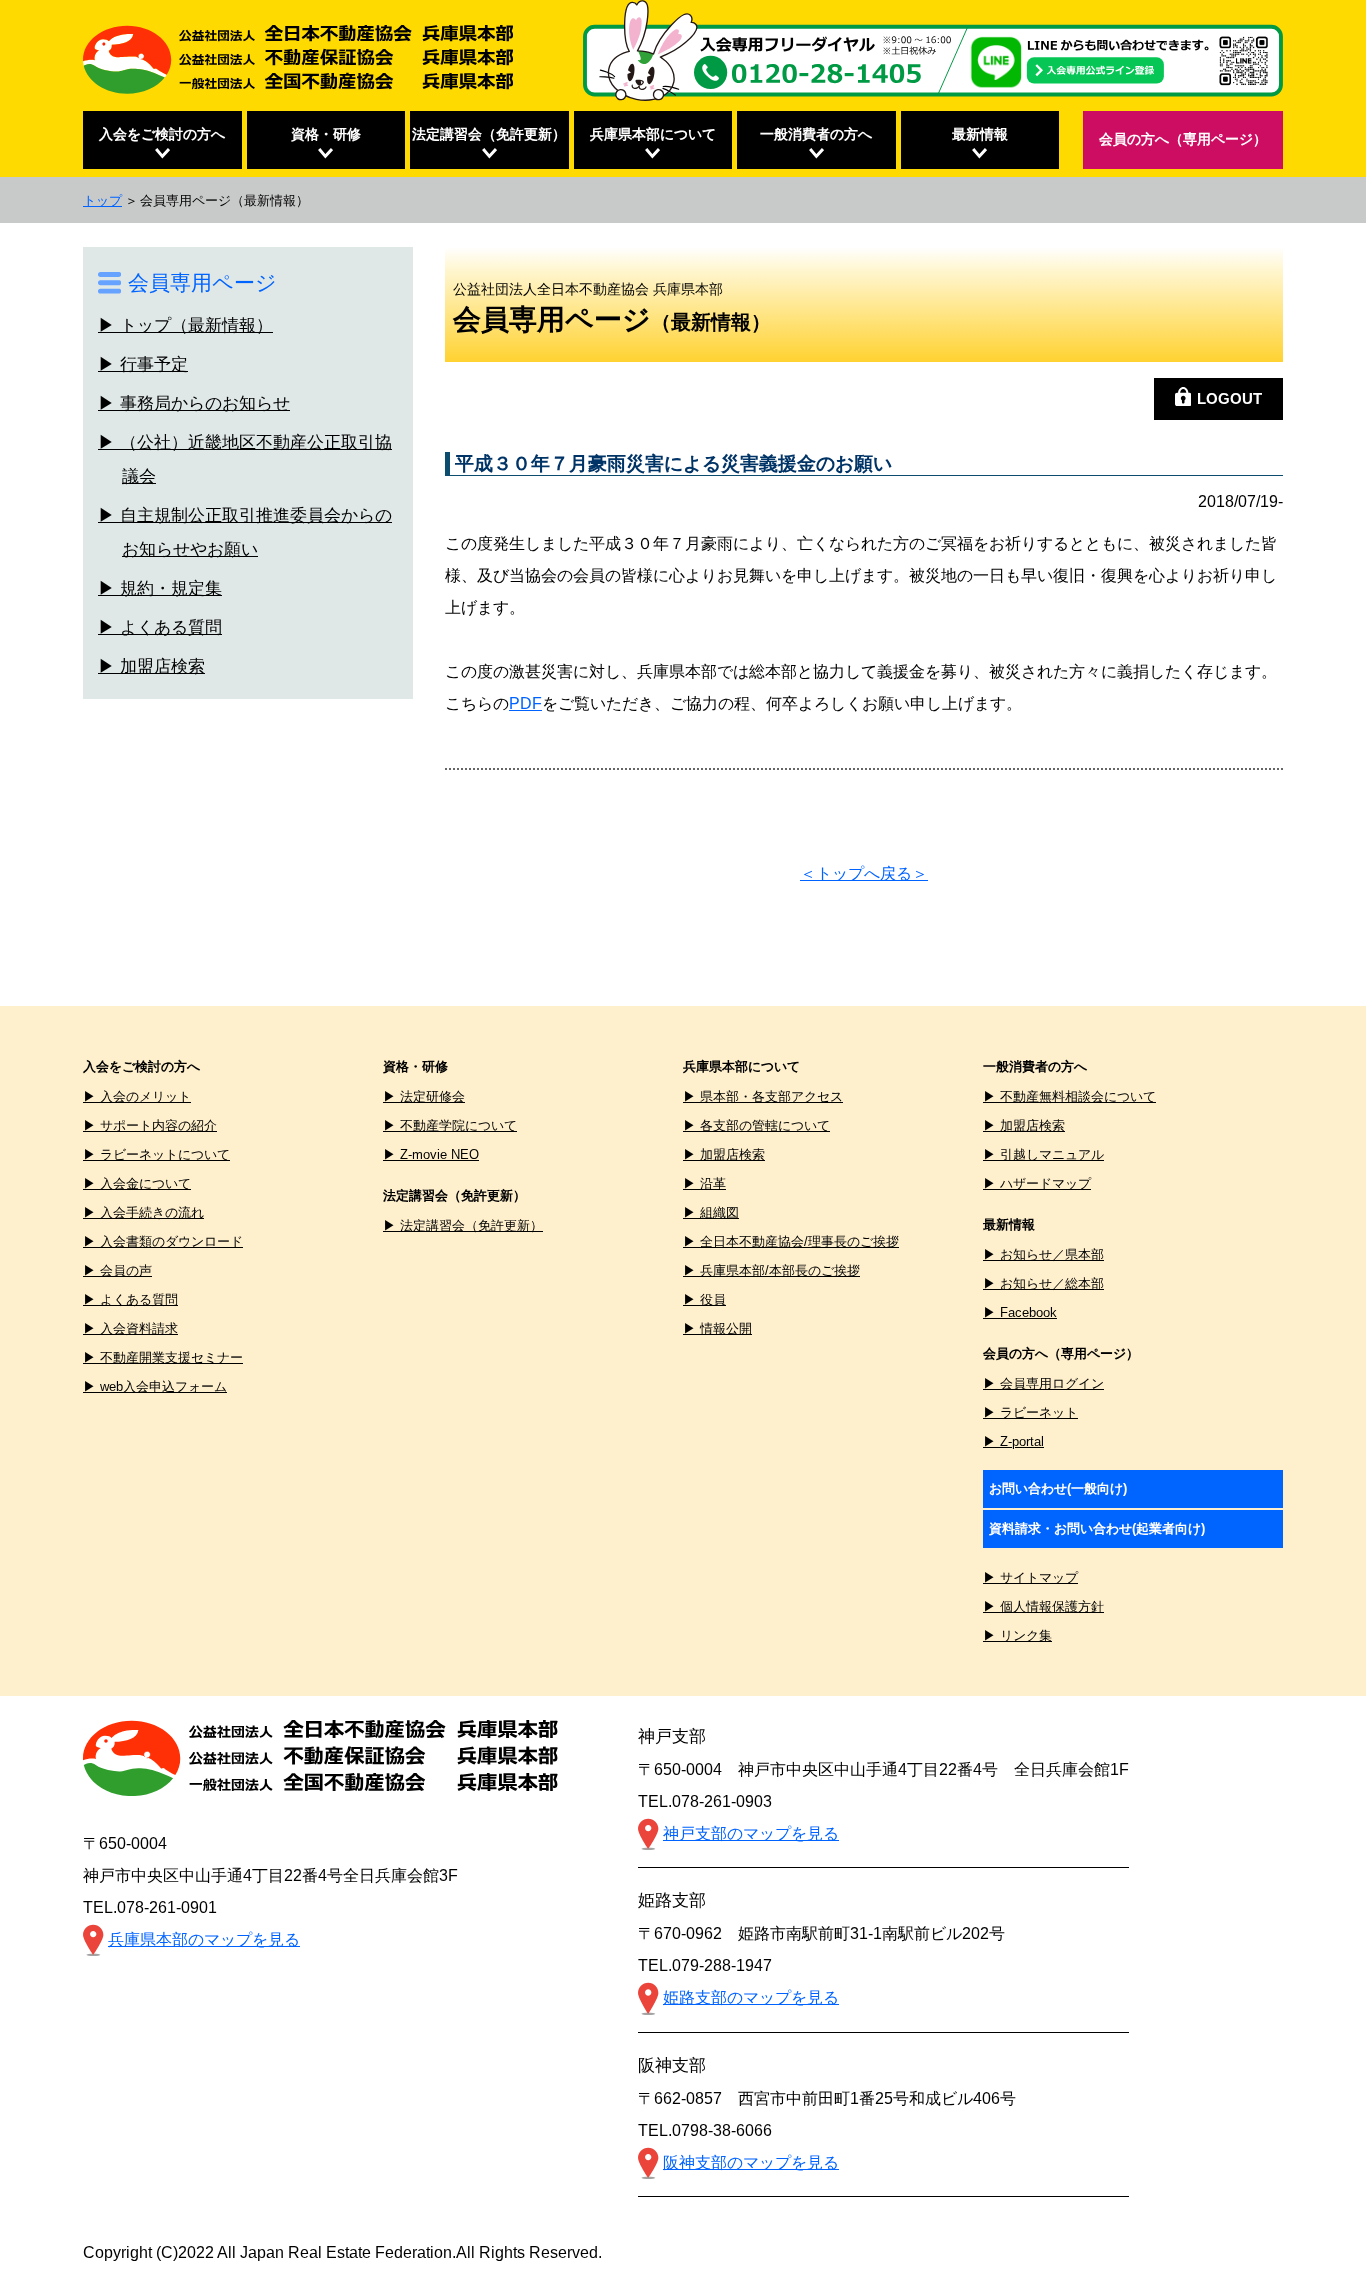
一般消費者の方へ (816, 134)
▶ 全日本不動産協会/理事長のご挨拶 (791, 1241)
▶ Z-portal (1013, 1441)
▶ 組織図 (711, 1212)
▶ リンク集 (1017, 1635)
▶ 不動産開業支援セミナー (163, 1357)
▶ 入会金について (137, 1183)
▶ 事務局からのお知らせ (194, 402)
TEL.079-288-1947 (705, 1965)
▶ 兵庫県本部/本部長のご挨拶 (771, 1270)
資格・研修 (326, 134)
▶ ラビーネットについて (156, 1154)
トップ (102, 200)
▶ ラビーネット (1030, 1412)
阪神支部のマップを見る (751, 2162)
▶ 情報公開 (717, 1328)
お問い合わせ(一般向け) (1058, 1488)
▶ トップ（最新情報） (185, 324)
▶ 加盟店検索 (151, 665)
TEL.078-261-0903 (705, 1801)
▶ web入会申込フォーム (155, 1386)
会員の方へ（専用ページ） (1183, 139)
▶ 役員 (704, 1299)
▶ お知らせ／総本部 (1043, 1283)
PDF (525, 703)
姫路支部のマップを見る (751, 1997)
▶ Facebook (1020, 1312)
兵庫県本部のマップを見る (204, 1939)
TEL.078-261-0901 (150, 1907)
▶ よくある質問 (160, 626)
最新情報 (980, 134)
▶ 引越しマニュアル (1043, 1154)
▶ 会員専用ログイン (1043, 1383)
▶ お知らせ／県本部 (1043, 1254)
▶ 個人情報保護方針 (1043, 1606)
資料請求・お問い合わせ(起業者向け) (1097, 1528)
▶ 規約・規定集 (160, 587)
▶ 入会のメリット (137, 1096)
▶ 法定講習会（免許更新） (463, 1225)
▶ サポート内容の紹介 (150, 1125)
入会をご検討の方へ (162, 134)
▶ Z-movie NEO (431, 1154)
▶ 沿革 (704, 1183)
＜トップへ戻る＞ (864, 873)
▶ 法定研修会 (424, 1096)
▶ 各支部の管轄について (756, 1125)
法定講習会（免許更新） (489, 134)
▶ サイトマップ (1030, 1577)
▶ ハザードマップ (1037, 1183)
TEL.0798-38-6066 (705, 2130)
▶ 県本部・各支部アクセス (763, 1096)
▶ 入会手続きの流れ (143, 1212)
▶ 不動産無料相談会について (1069, 1096)
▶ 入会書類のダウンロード (163, 1241)
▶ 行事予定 (143, 363)
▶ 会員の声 (117, 1270)
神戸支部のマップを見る (751, 1833)
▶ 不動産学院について (450, 1125)
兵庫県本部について (653, 134)
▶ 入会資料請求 (130, 1328)
